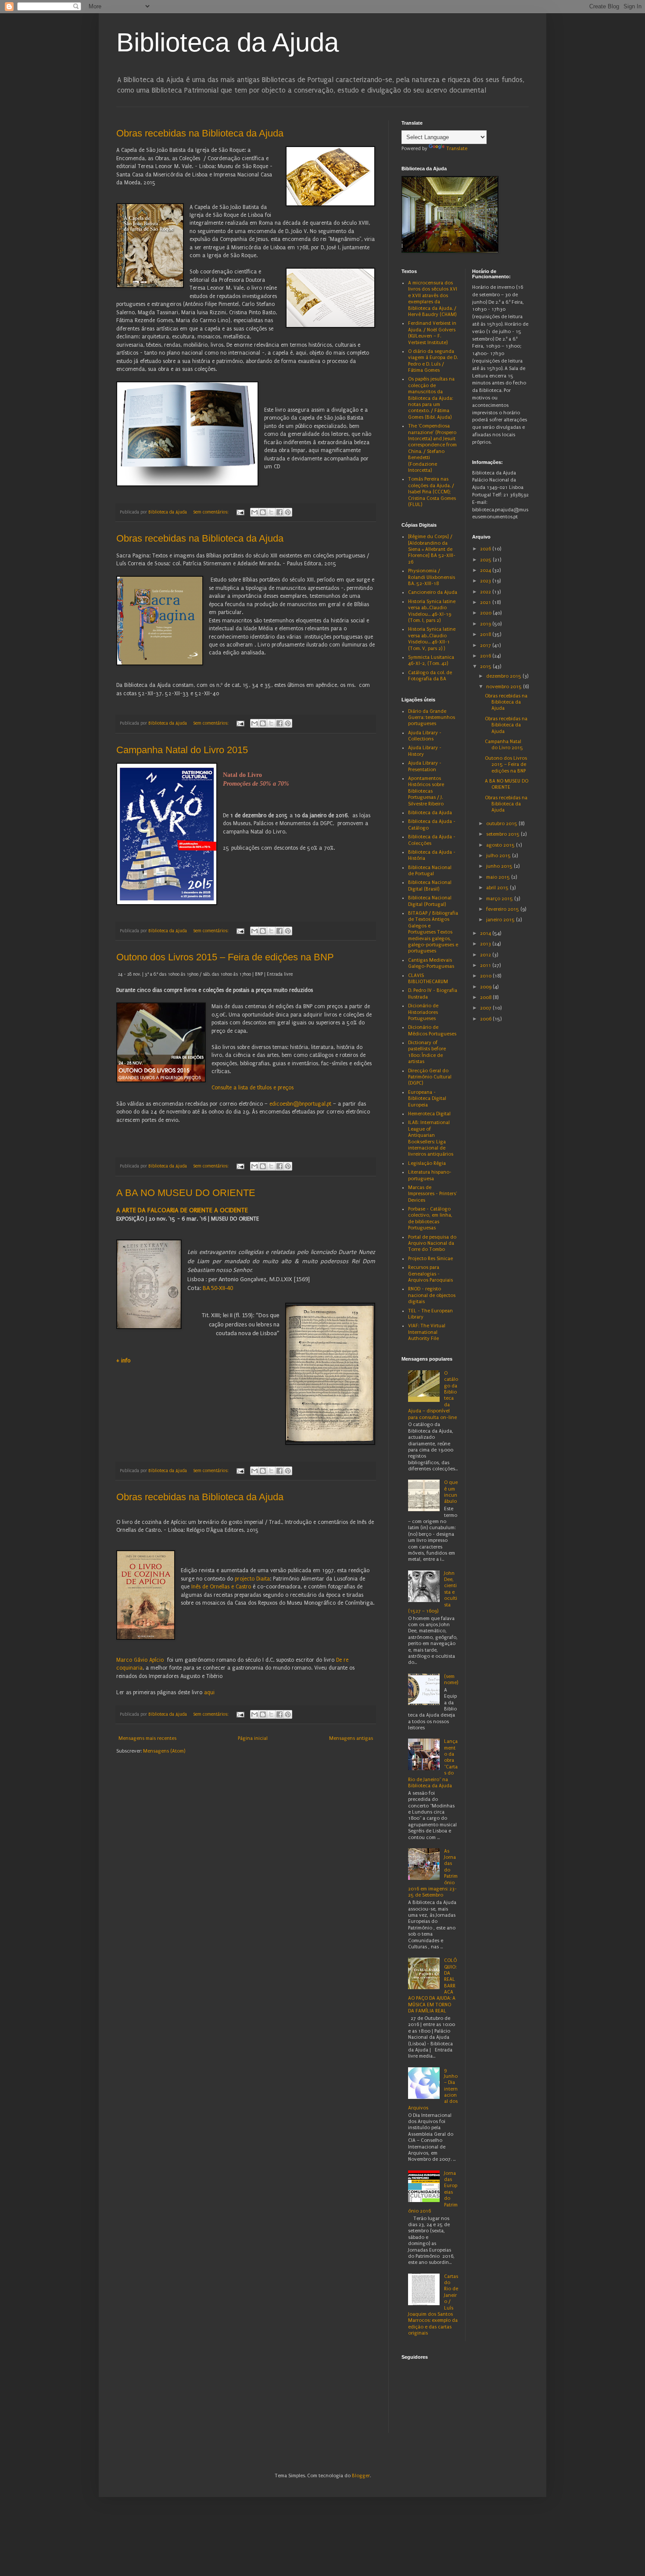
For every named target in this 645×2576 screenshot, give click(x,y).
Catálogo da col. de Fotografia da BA (430, 676)
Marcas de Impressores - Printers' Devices (432, 1194)
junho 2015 (500, 866)
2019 (486, 624)
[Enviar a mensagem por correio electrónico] (240, 512)
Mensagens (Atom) (164, 1751)
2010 (486, 976)
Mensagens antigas (351, 1738)
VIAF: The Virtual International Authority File (427, 1332)
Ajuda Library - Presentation (425, 766)
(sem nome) (451, 1680)
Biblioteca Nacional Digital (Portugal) (430, 901)
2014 (486, 933)
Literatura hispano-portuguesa (430, 1175)
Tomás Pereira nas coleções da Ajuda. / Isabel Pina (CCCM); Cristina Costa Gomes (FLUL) (432, 492)
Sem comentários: (211, 512)
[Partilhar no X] (271, 512)
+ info (123, 1361)
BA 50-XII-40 (218, 1288)
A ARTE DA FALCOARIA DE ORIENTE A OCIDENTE (182, 1210)
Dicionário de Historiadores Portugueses (423, 1012)
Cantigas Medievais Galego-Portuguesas (431, 963)
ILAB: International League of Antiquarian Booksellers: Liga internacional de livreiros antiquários (431, 1138)
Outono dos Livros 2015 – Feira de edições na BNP (225, 957)
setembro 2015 (503, 834)
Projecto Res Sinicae (430, 1259)
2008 (486, 997)
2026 (486, 549)
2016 (486, 656)
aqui (209, 1692)
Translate (457, 149)
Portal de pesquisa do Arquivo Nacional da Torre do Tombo (432, 1243)
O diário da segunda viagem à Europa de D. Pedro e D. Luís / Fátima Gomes (433, 361)
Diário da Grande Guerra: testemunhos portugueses (432, 718)
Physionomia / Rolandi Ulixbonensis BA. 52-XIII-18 (432, 577)
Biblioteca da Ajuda (228, 42)
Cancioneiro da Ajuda (433, 592)
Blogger (361, 2476)
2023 (486, 581)
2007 (486, 1008)
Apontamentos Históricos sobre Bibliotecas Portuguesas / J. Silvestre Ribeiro (426, 791)
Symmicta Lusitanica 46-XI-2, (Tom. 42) (431, 660)
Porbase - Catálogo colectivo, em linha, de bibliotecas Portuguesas (430, 1218)
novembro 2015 (505, 687)
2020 (486, 613)
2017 (486, 645)
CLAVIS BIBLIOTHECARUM (428, 979)
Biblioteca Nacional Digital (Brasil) (430, 886)
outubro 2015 (502, 824)
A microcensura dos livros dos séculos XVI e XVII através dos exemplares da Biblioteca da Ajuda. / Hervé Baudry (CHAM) (433, 299)
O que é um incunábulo (451, 1492)
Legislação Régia (427, 1163)
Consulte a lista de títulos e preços (253, 1088)
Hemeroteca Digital (429, 1114)
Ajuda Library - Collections (425, 736)
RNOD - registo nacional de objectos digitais (432, 1295)
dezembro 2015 (504, 676)
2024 (486, 570)
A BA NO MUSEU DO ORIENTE (186, 1193)
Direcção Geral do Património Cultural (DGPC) (430, 1077)
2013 (486, 944)
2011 (486, 965)
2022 (486, 592)
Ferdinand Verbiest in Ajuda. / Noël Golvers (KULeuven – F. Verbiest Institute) (432, 333)
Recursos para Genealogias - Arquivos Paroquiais (430, 1274)
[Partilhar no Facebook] (279, 512)
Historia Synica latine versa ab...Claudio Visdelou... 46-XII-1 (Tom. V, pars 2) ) (432, 639)
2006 (486, 1019)
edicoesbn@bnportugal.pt (300, 1104)
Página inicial (253, 1738)
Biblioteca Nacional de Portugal (430, 871)
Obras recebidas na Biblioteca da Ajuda (200, 133)
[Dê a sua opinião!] (263, 512)
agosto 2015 (501, 845)
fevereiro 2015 (503, 909)
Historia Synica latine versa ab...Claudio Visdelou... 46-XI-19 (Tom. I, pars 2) (432, 611)
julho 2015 (499, 856)
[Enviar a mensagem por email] (254, 512)
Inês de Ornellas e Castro (221, 1587)
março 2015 (500, 899)
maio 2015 (499, 877)
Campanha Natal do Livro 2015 (182, 750)
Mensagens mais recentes (147, 1738)
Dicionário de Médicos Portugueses (432, 1030)
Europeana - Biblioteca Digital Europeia (427, 1099)
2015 (486, 666)
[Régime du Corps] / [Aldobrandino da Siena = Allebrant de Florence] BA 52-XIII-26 (432, 549)
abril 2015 (498, 888)
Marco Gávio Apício (140, 1660)
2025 (486, 560)
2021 (486, 602)
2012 (486, 955)
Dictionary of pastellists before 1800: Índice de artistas (427, 1052)
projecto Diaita (252, 1579)
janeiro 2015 (501, 920)
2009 (486, 987)
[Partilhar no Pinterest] (288, 512)
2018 (486, 634)
